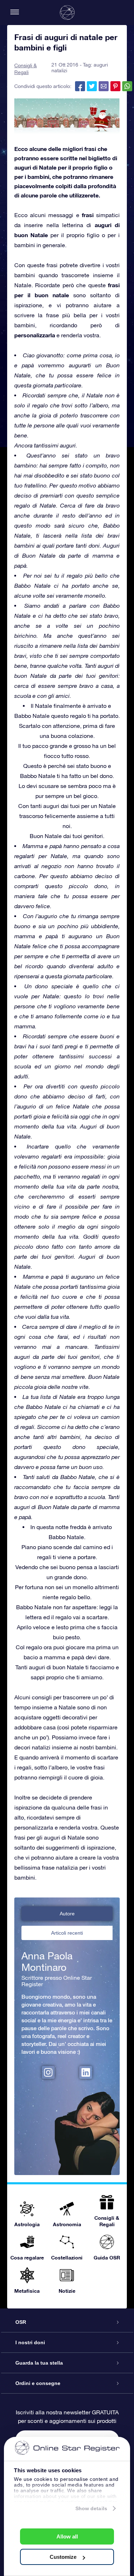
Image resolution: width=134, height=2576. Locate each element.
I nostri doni (30, 2342)
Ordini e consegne (38, 2383)
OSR (21, 2322)
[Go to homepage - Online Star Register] (67, 13)
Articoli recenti (67, 1933)
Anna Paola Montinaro (47, 1962)
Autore (67, 1914)
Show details (91, 2508)
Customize (63, 2557)
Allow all (67, 2536)
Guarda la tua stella (39, 2363)
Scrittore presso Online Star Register (57, 1981)
